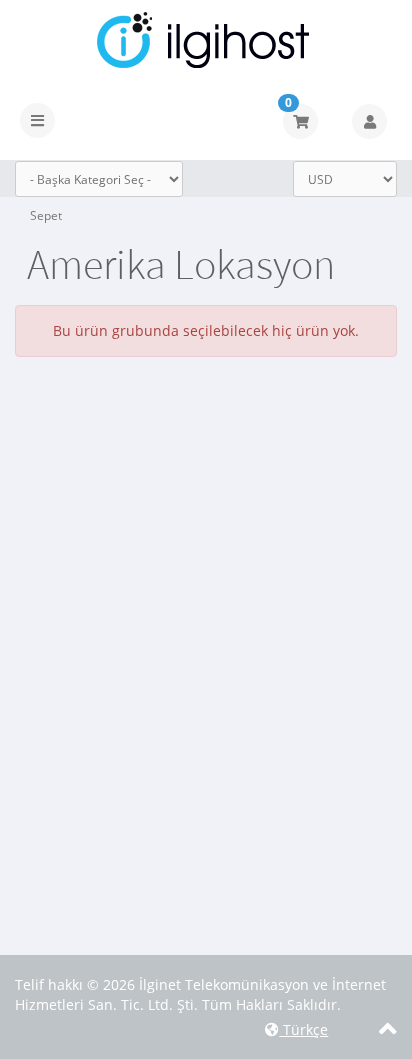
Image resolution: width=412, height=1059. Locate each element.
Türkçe (303, 1029)
